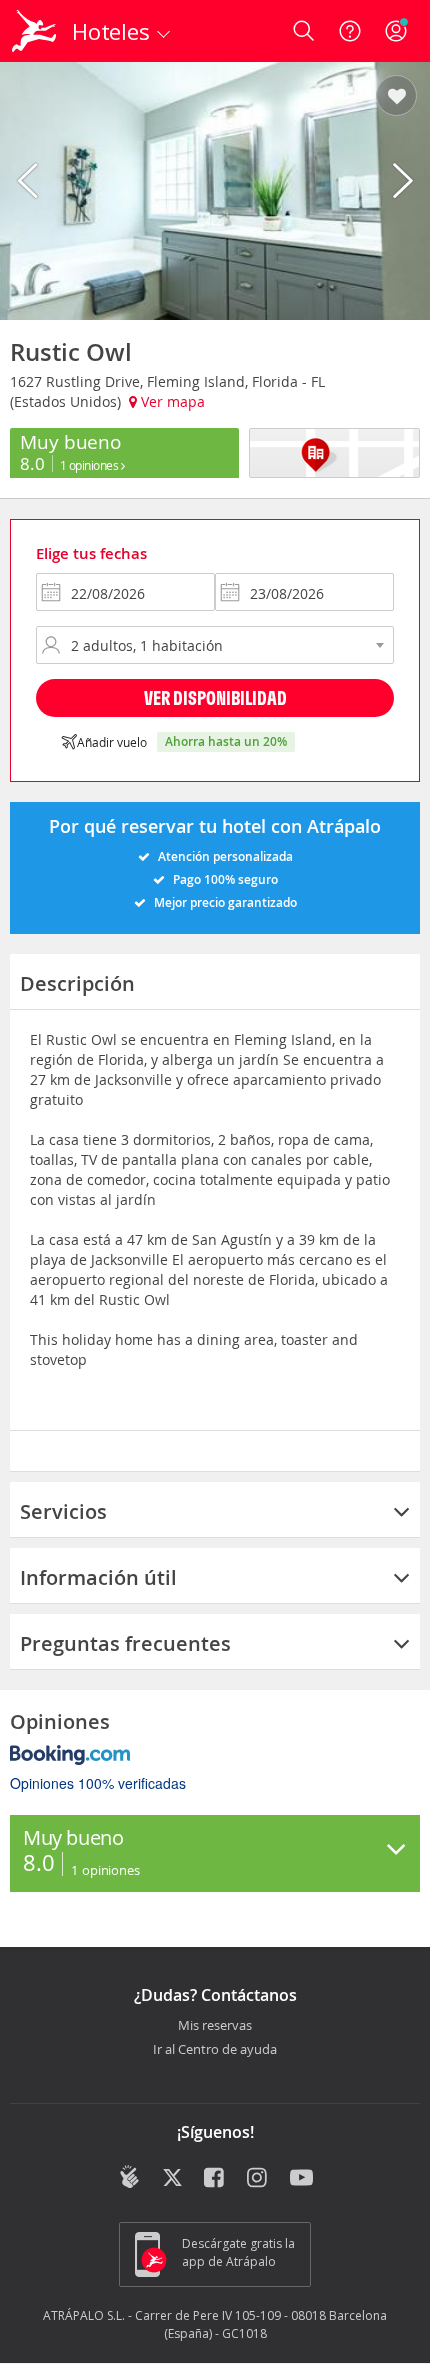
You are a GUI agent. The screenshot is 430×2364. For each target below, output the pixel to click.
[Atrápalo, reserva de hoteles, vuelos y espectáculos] (34, 31)
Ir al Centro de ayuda (215, 2050)
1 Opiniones (90, 465)
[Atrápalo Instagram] (258, 2179)
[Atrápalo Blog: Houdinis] (129, 2177)
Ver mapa (171, 401)
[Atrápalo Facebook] (215, 2179)
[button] (396, 97)
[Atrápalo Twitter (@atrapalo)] (172, 2179)
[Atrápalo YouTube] (301, 2179)
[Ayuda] (350, 31)
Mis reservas (215, 2026)
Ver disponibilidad (215, 697)
